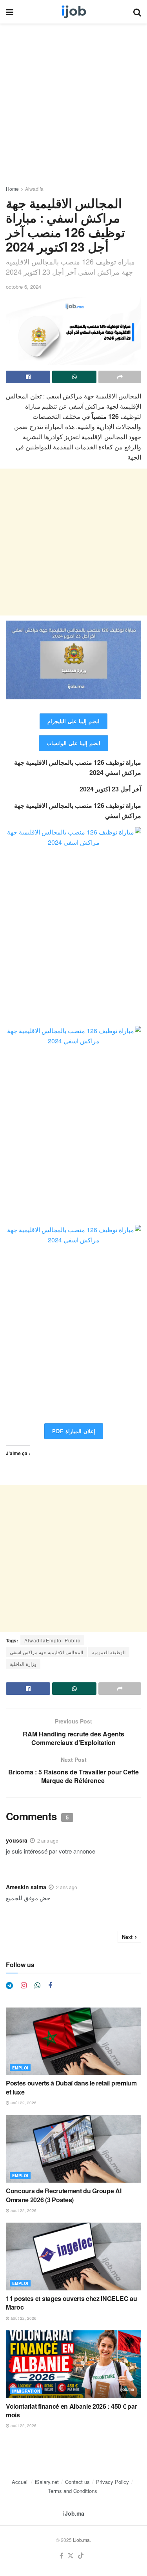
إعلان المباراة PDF (74, 1431)
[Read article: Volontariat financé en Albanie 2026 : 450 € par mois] (73, 2364)
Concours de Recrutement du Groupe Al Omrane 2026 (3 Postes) (64, 2195)
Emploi (20, 2068)
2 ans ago (48, 1840)
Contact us (77, 2482)
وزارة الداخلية (23, 1664)
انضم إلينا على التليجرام (73, 721)
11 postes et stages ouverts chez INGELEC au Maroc (71, 2303)
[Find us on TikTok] (81, 2556)
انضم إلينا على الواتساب (73, 743)
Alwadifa (34, 189)
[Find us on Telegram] (9, 1986)
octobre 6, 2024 (24, 287)
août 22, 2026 (23, 2103)
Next (127, 1937)
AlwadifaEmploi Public (52, 1640)
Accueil (20, 2482)
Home (12, 189)
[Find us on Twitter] (71, 2556)
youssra (17, 1840)
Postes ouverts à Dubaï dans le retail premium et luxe (71, 2087)
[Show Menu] (10, 12)
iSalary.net (47, 2482)
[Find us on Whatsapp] (37, 1986)
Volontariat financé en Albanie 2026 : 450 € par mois (71, 2410)
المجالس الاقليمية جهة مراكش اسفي (46, 1652)
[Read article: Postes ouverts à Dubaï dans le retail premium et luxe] (73, 2041)
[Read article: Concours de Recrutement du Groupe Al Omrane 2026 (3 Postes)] (73, 2149)
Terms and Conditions (73, 2491)
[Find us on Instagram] (24, 1986)
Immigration (26, 2391)
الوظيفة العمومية (109, 1652)
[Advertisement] (73, 108)
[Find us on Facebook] (50, 1986)
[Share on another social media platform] (120, 377)
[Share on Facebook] (28, 377)
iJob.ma (74, 2513)
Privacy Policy (113, 2482)
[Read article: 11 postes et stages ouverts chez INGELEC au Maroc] (73, 2256)
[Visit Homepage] (73, 12)
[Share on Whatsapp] (74, 377)
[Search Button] (137, 12)
